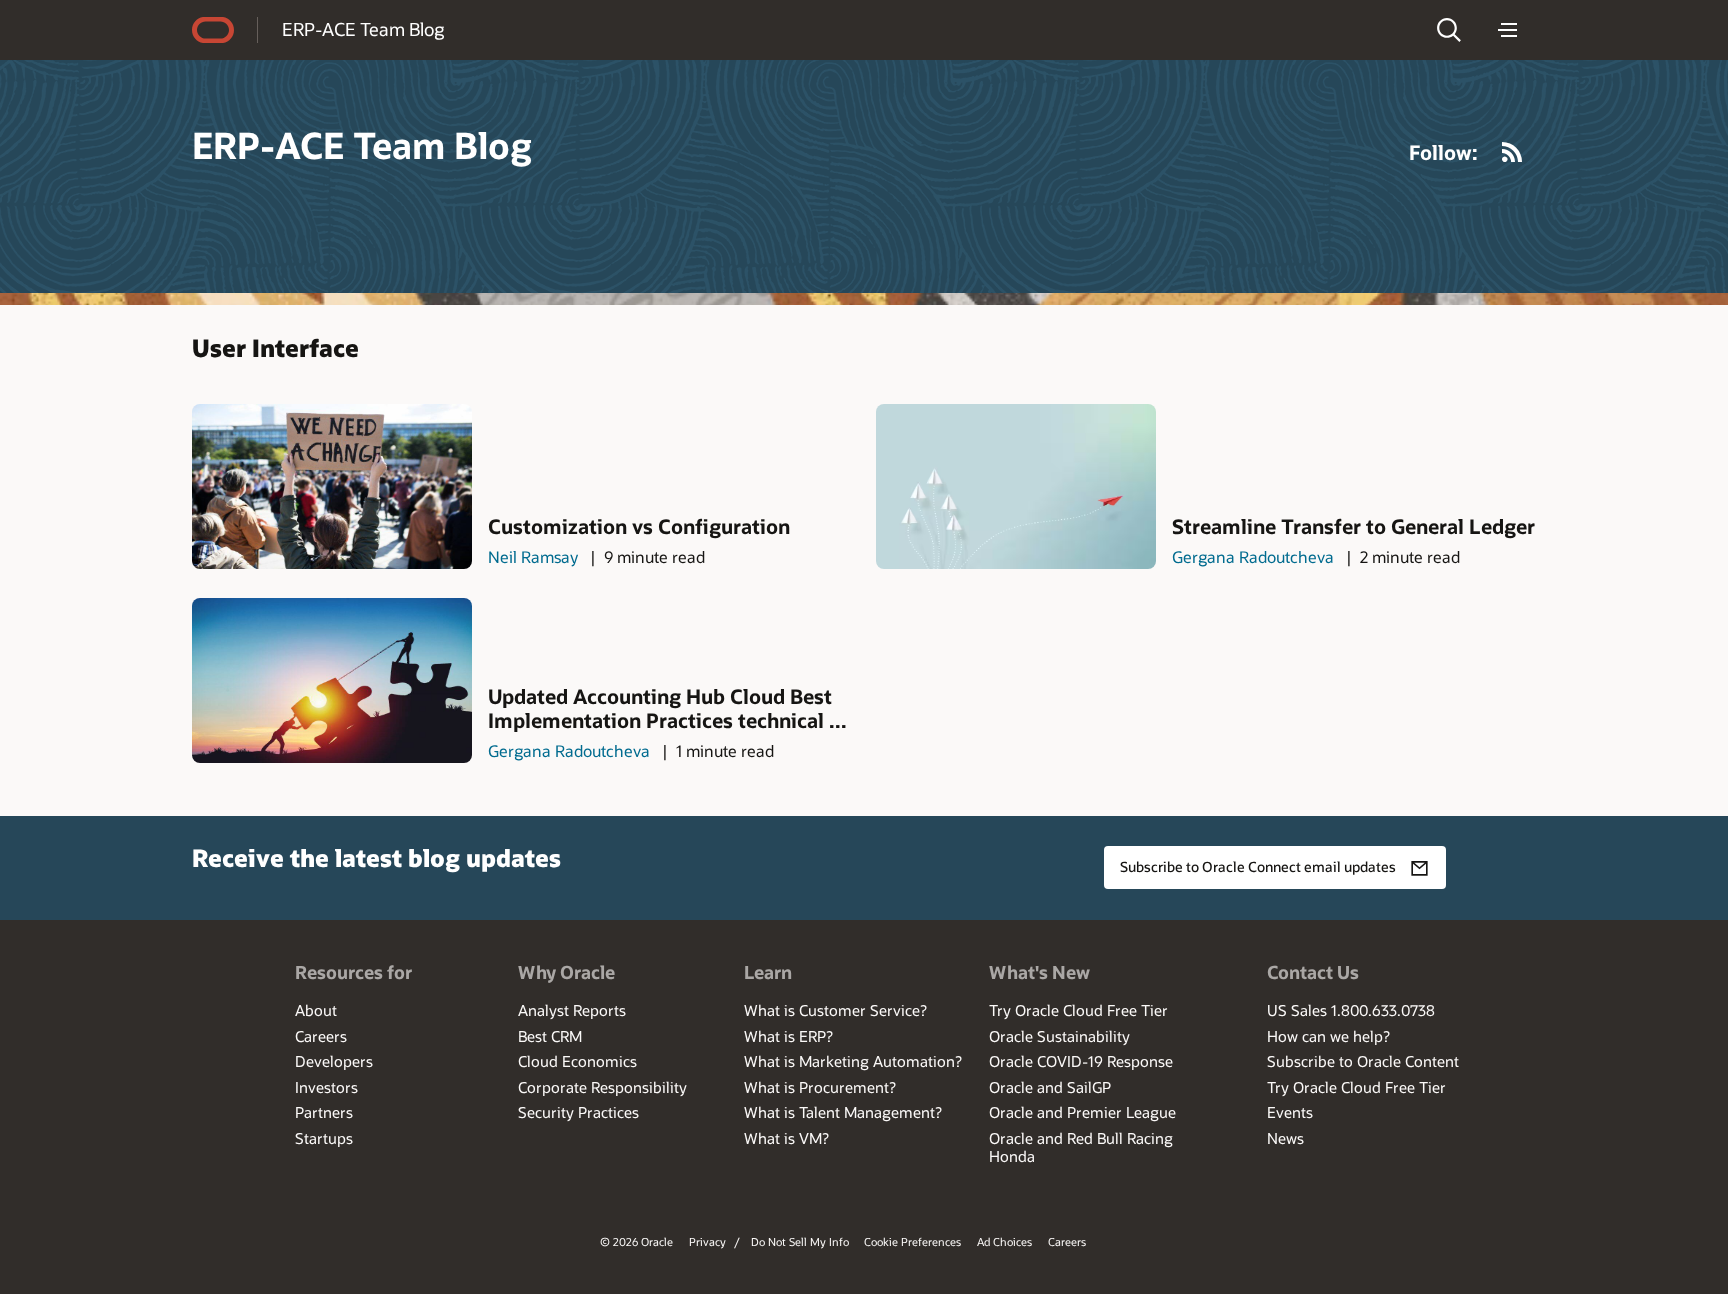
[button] (1449, 30)
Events (1290, 1112)
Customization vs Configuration (639, 526)
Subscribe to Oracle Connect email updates (1258, 866)
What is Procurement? (820, 1087)
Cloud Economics (577, 1061)
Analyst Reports (572, 1010)
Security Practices (578, 1112)
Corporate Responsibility (602, 1087)
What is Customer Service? (835, 1010)
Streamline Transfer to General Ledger (1353, 526)
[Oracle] (213, 30)
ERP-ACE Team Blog (363, 29)
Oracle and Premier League (1082, 1112)
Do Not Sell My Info (800, 1241)
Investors (326, 1087)
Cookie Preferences (912, 1241)
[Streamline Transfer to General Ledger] (1016, 486)
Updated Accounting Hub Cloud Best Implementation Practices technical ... (667, 708)
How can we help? (1328, 1036)
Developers (334, 1061)
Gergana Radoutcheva (1253, 556)
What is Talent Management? (843, 1112)
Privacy (707, 1241)
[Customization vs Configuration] (332, 486)
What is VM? (786, 1138)
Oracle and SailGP (1050, 1087)
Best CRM (550, 1036)
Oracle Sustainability (1059, 1036)
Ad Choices (1004, 1241)
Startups (324, 1138)
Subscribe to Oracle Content (1363, 1061)
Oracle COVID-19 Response (1081, 1061)
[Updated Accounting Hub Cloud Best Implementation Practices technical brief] (332, 680)
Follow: (1443, 152)
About (316, 1010)
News (1285, 1138)
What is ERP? (788, 1036)
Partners (324, 1112)
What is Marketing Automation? (853, 1061)
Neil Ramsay (533, 556)
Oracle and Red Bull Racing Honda (1081, 1147)
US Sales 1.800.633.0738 (1351, 1010)
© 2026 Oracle (636, 1241)
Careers (321, 1036)
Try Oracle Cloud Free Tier (1078, 1010)
